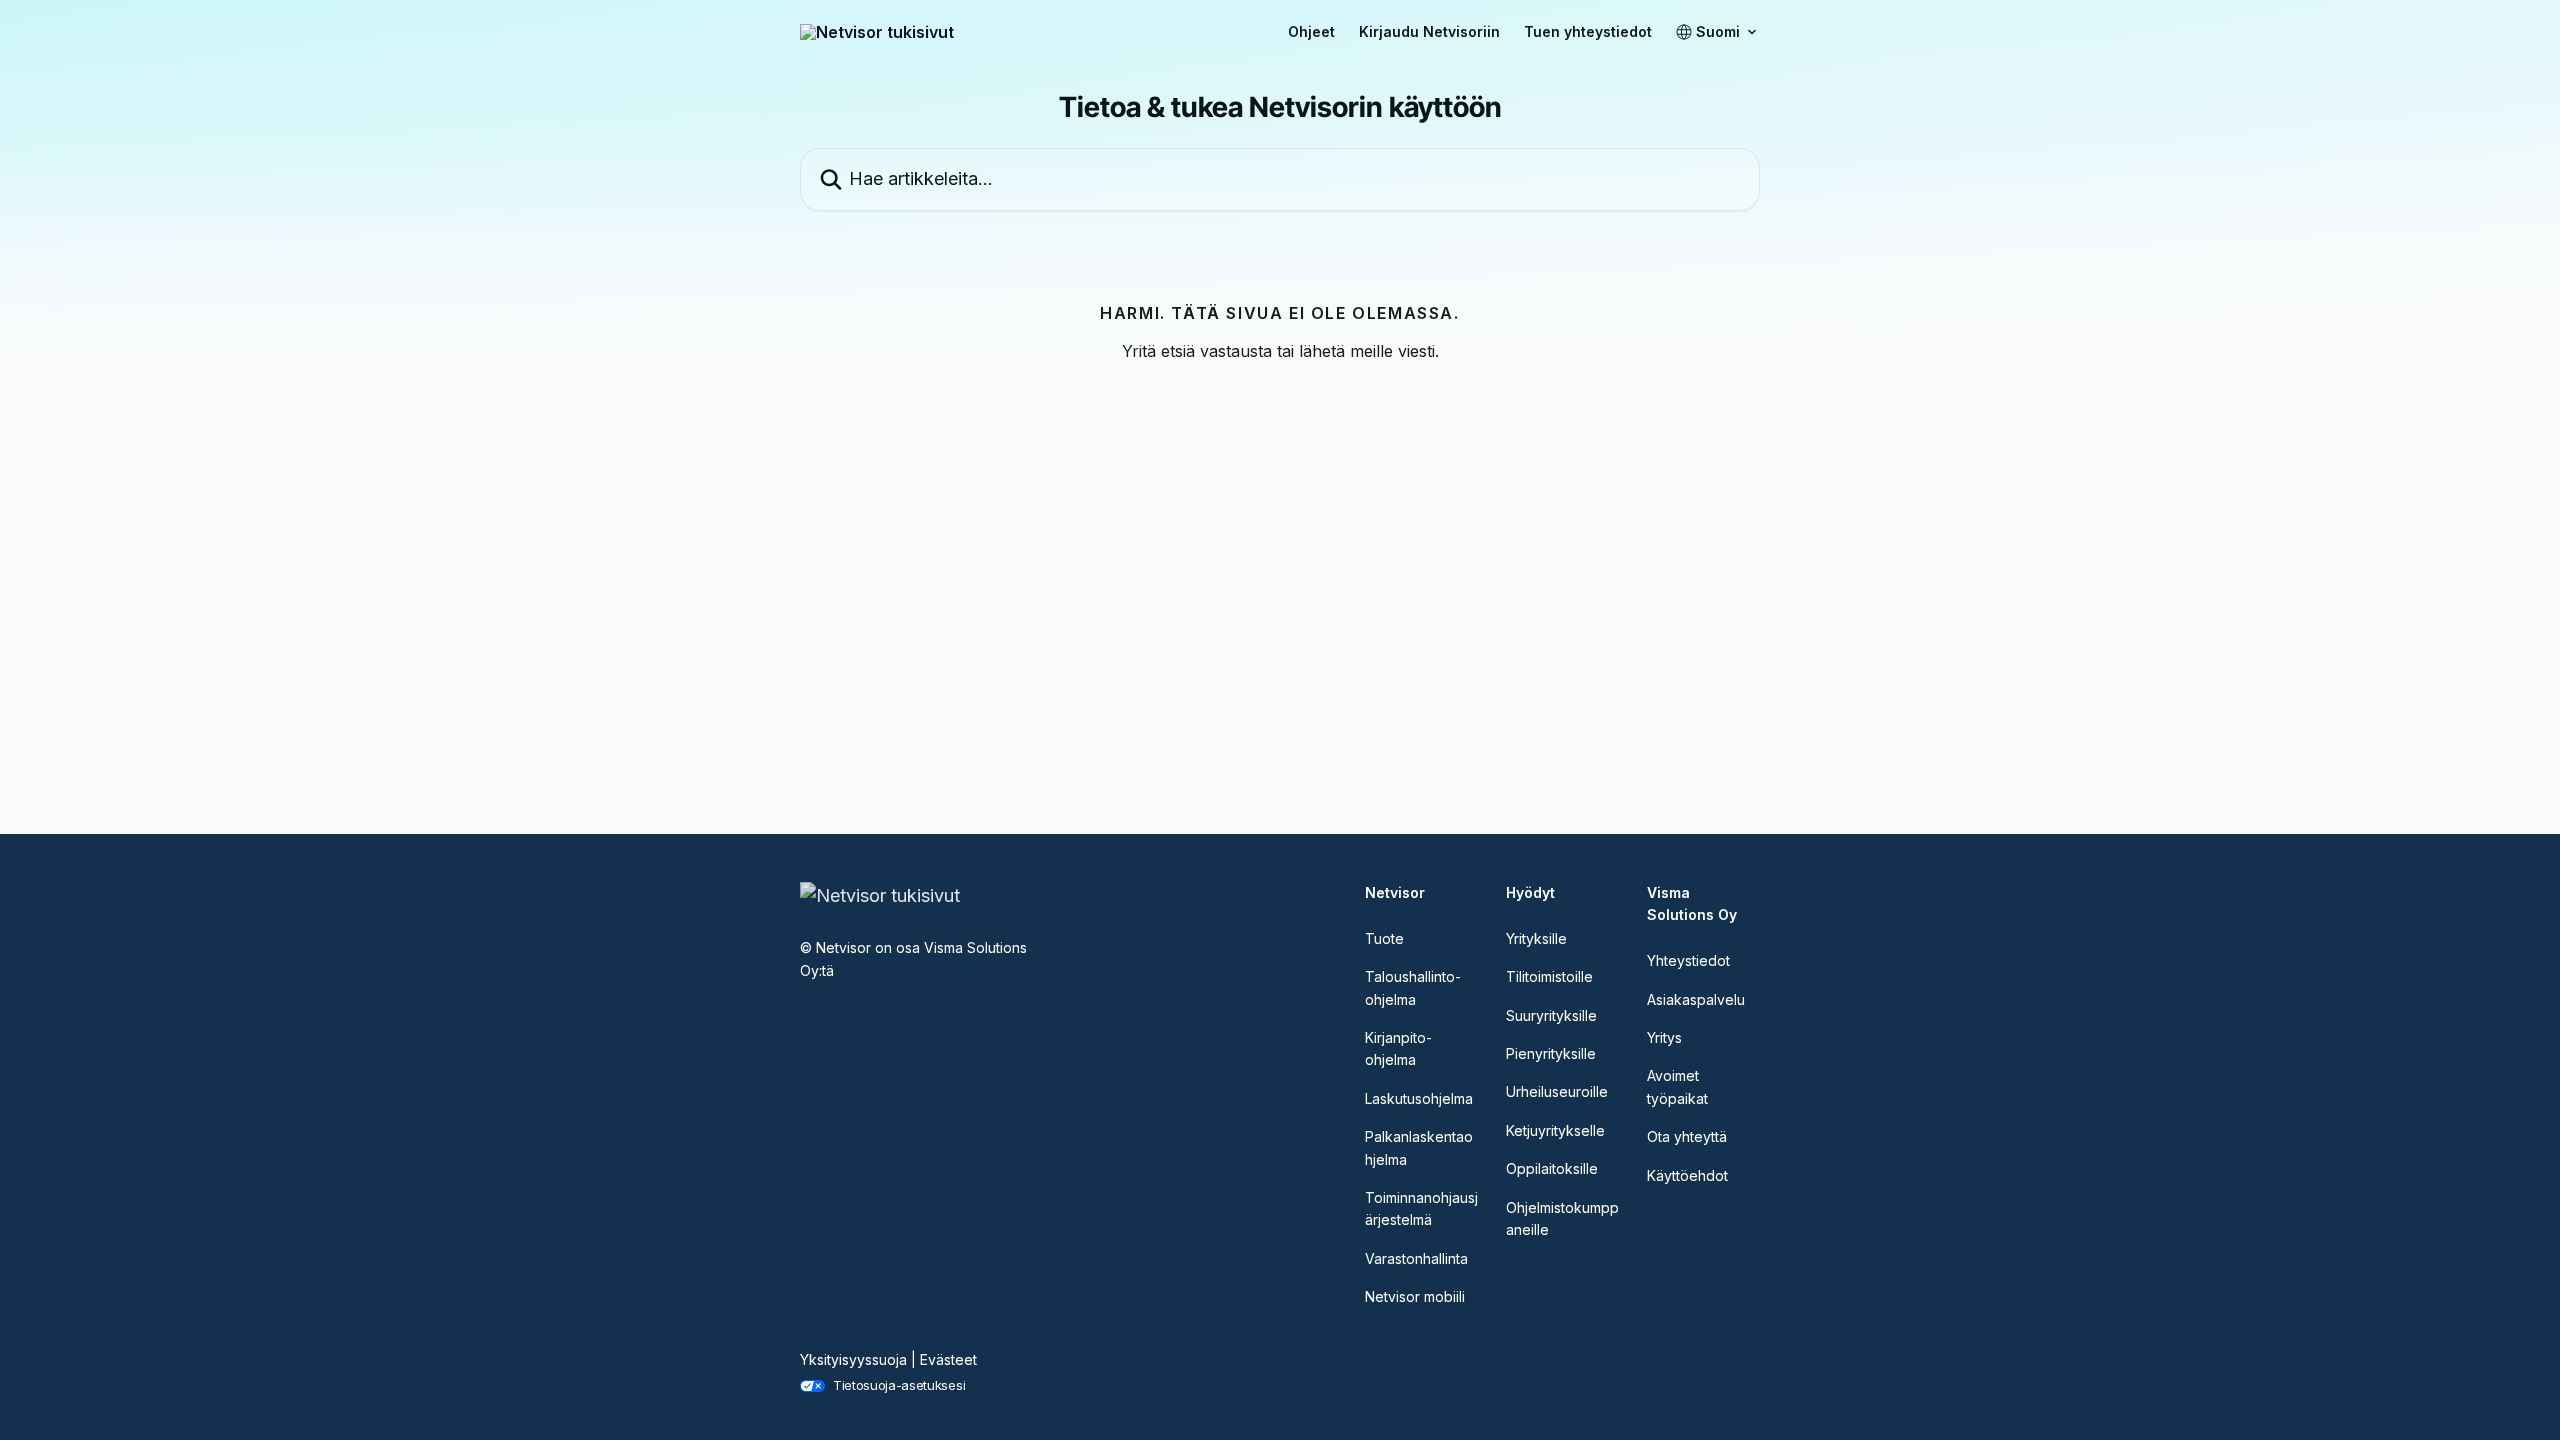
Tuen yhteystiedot (1588, 32)
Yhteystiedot (1688, 960)
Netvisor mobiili (1415, 1296)
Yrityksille (1536, 938)
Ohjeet (1311, 32)
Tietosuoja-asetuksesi (899, 1385)
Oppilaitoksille (1552, 1168)
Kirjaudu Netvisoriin (1429, 32)
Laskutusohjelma (1419, 1098)
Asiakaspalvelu (1696, 999)
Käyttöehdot (1687, 1175)
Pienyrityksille (1551, 1053)
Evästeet (948, 1359)
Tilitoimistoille (1549, 976)
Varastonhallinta (1416, 1258)
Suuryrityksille (1551, 1015)
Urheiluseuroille (1557, 1091)
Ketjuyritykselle (1555, 1130)
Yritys (1664, 1037)
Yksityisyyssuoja (853, 1359)
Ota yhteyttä (1687, 1136)
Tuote (1384, 938)
